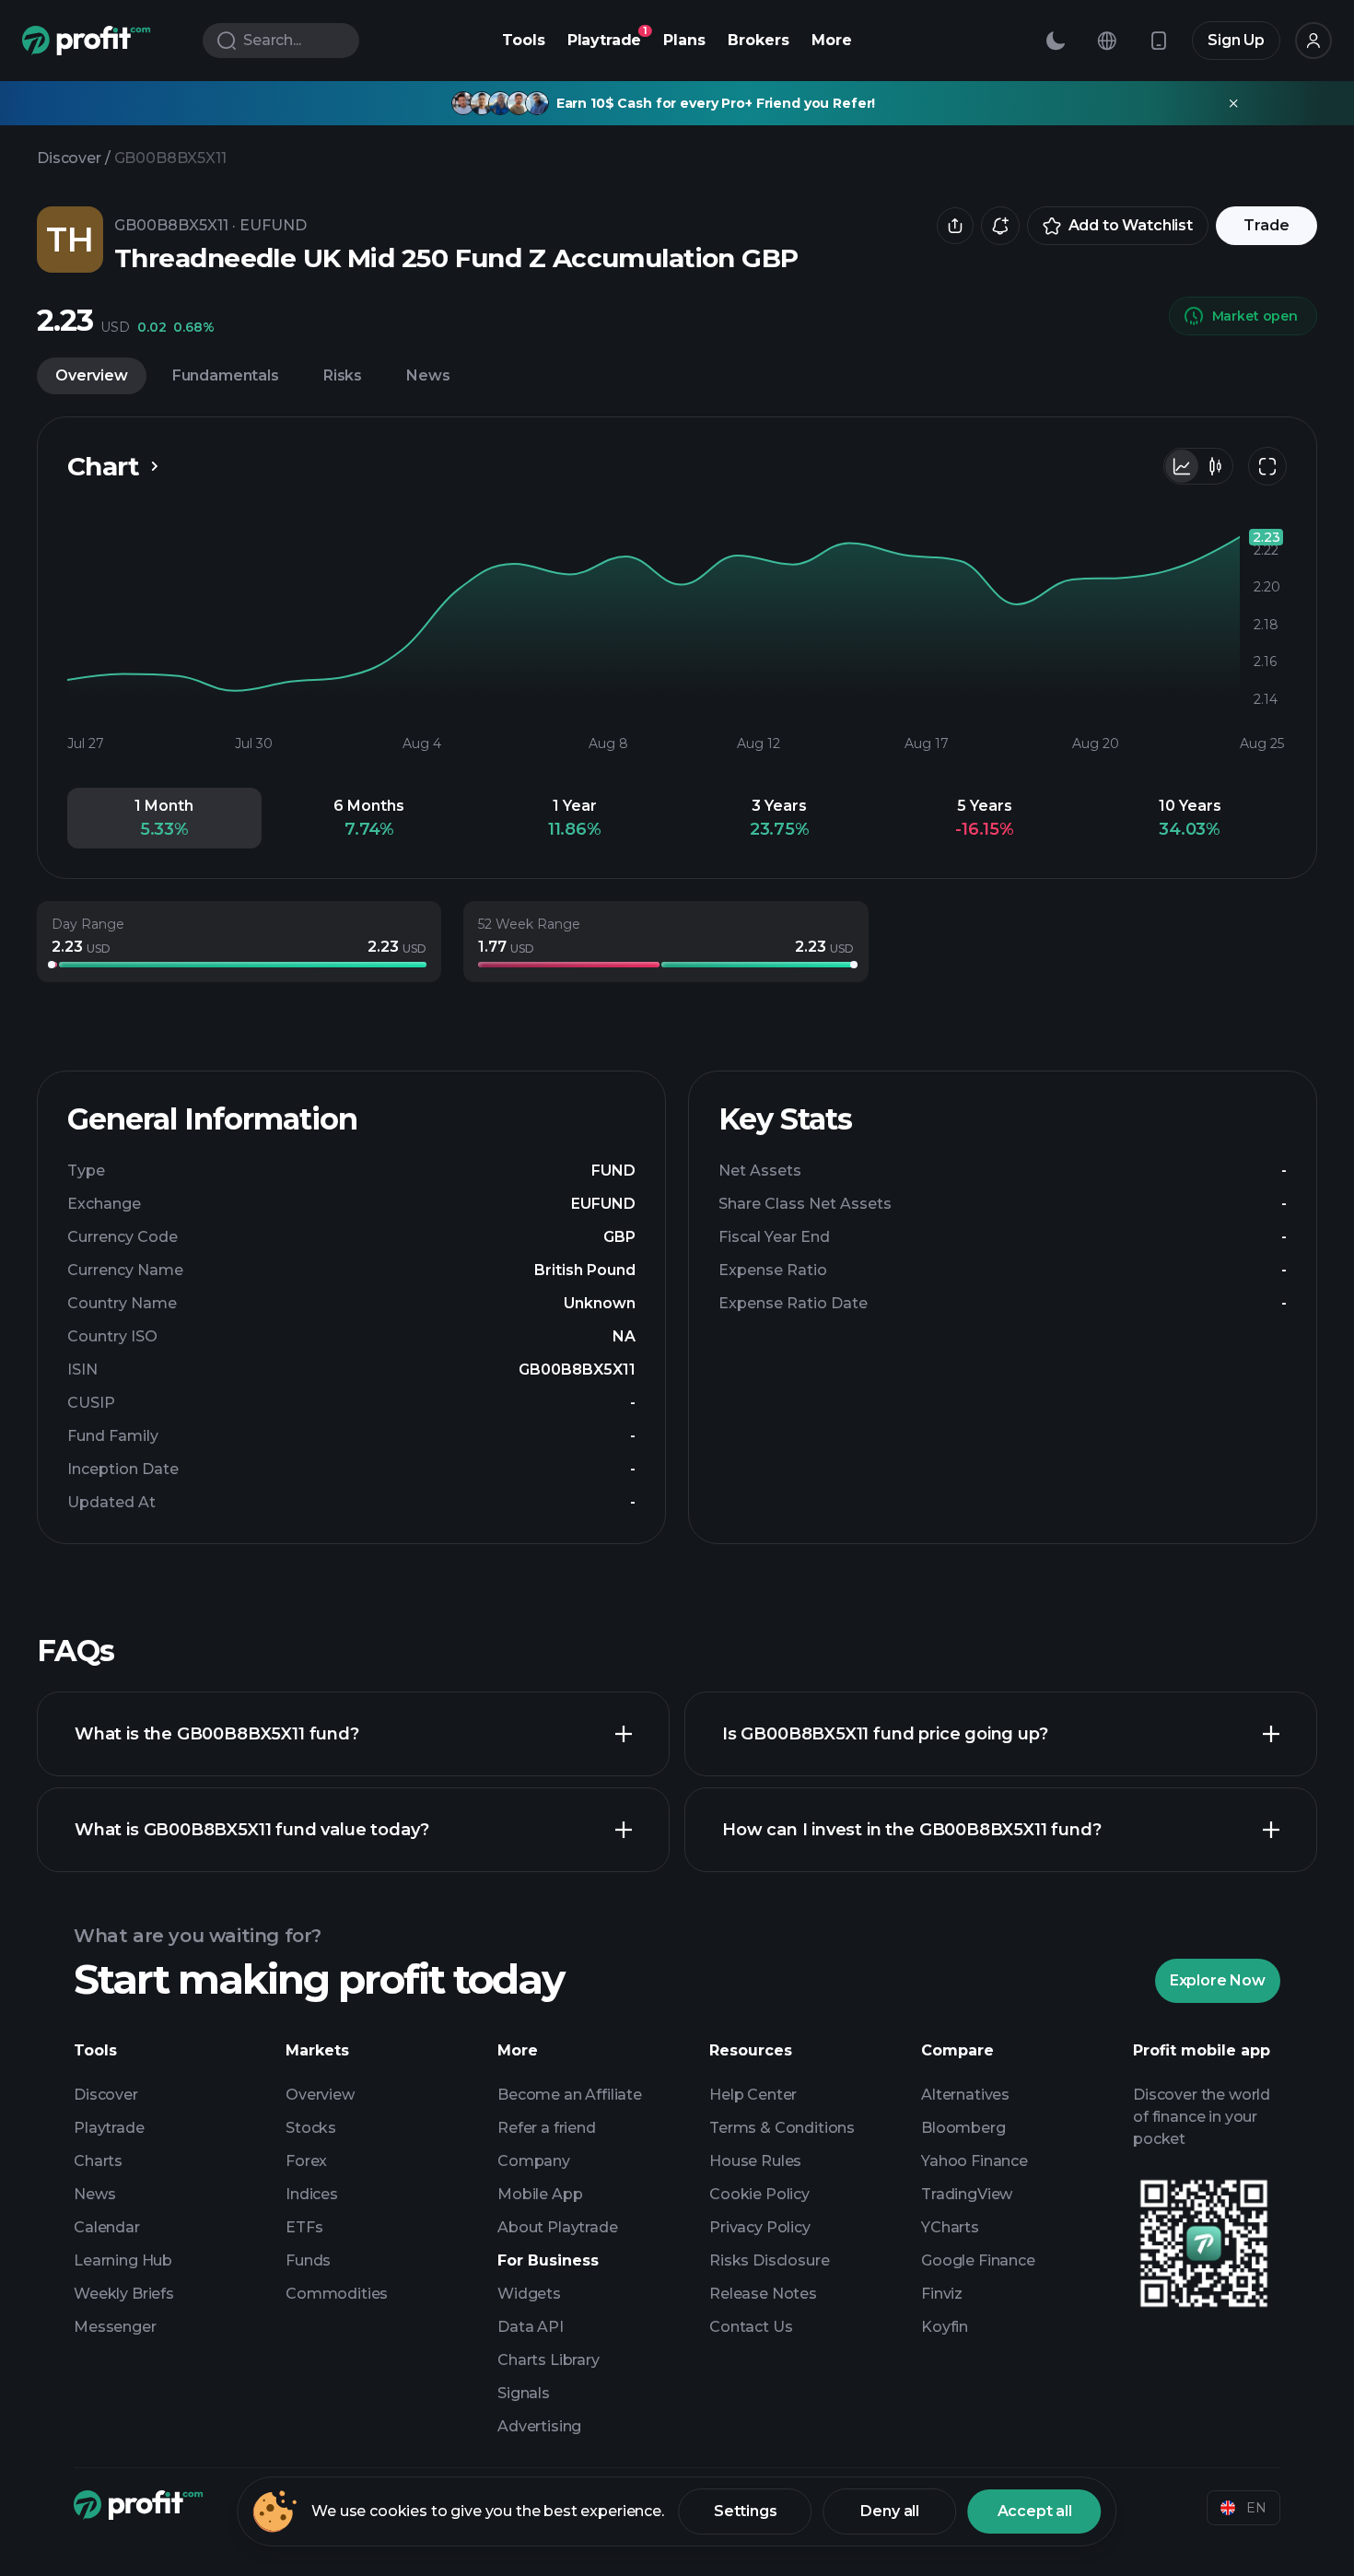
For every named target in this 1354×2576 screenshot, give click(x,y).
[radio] (1182, 466)
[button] (164, 818)
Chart (103, 466)
